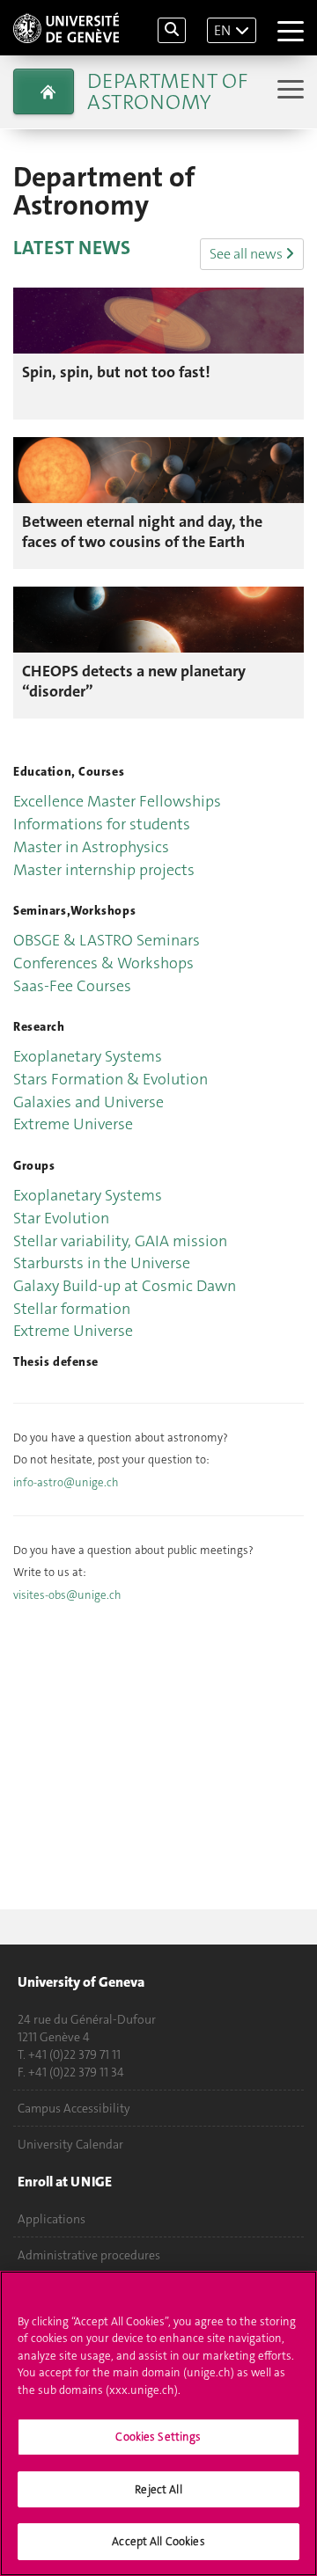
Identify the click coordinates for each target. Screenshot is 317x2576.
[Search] (172, 30)
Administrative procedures (89, 2255)
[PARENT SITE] (44, 91)
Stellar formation (72, 1309)
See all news (247, 254)
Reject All (158, 2489)
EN (222, 30)
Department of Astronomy (167, 91)
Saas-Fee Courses (72, 986)
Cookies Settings (158, 2437)
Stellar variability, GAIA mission (120, 1241)
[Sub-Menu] (288, 91)
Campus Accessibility (74, 2108)
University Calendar (70, 2144)
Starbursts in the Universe (102, 1263)
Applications (52, 2219)
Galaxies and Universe (88, 1102)
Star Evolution (61, 1218)
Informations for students (102, 824)
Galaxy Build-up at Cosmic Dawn (125, 1286)
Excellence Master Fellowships (117, 801)
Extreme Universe (73, 1124)
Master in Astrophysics (91, 847)
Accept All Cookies (158, 2541)
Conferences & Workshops (103, 963)
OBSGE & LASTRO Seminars (107, 940)
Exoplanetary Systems (88, 1056)
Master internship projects (104, 870)
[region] (158, 2423)
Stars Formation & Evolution (111, 1079)
